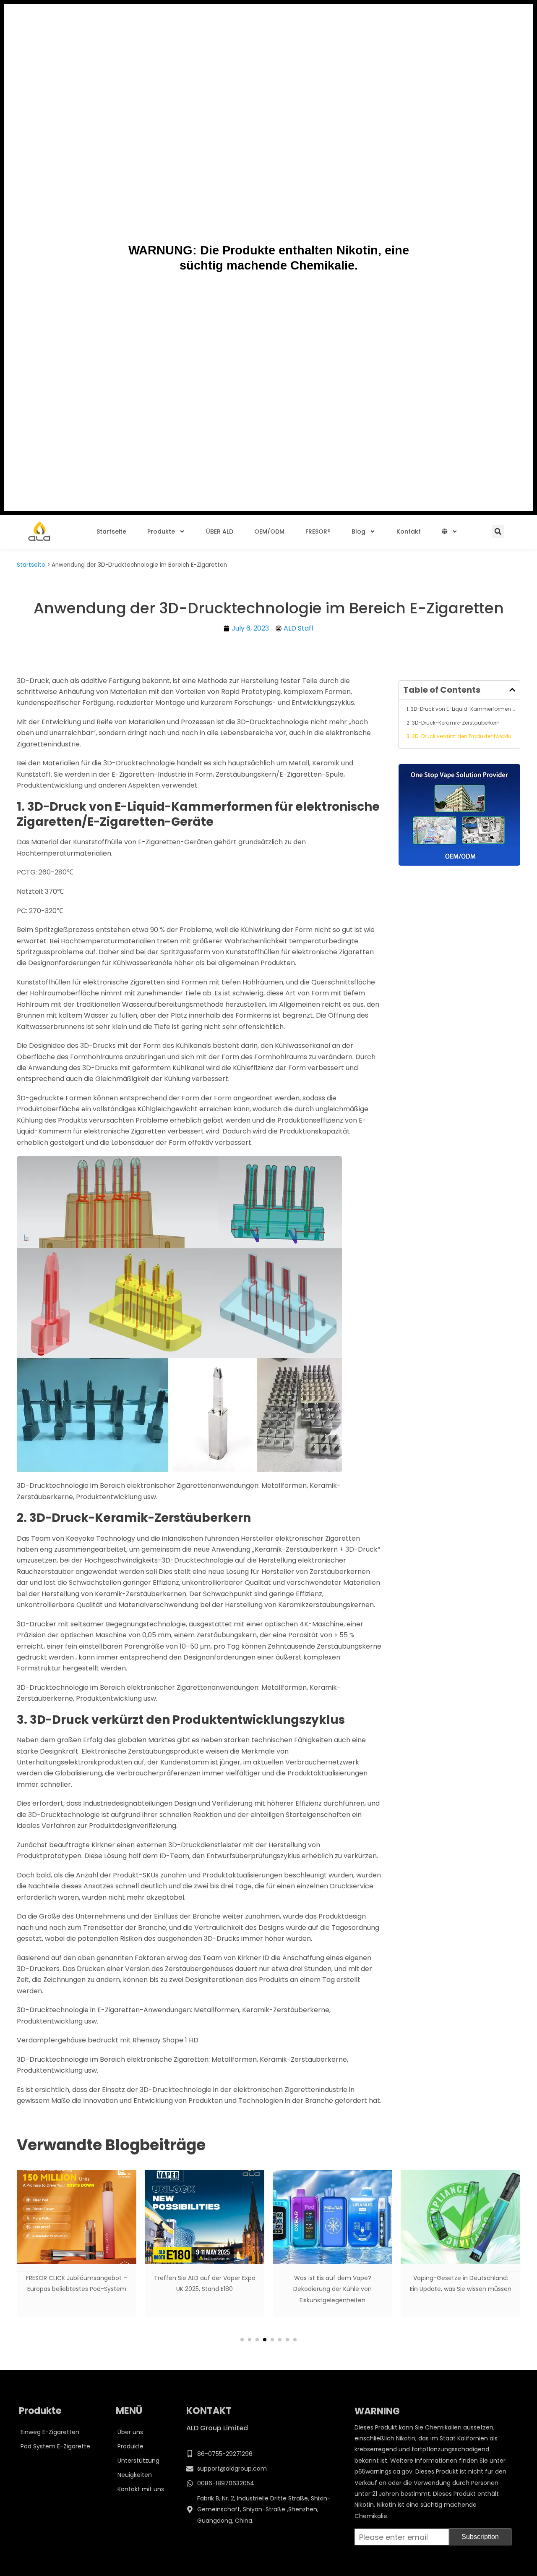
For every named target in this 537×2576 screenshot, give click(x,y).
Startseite (111, 531)
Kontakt (409, 531)
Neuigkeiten (135, 2475)
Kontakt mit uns (141, 2489)
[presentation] (30, 2258)
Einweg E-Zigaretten (50, 2432)
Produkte (161, 531)
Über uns (130, 2432)
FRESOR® (318, 531)
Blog (358, 531)
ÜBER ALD (220, 531)
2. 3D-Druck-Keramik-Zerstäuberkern (453, 723)
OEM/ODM (269, 531)
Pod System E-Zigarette (55, 2446)
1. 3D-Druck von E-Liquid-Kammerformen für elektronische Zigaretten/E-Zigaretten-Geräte (461, 709)
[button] (498, 531)
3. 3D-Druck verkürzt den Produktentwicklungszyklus (461, 736)
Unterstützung (138, 2461)
